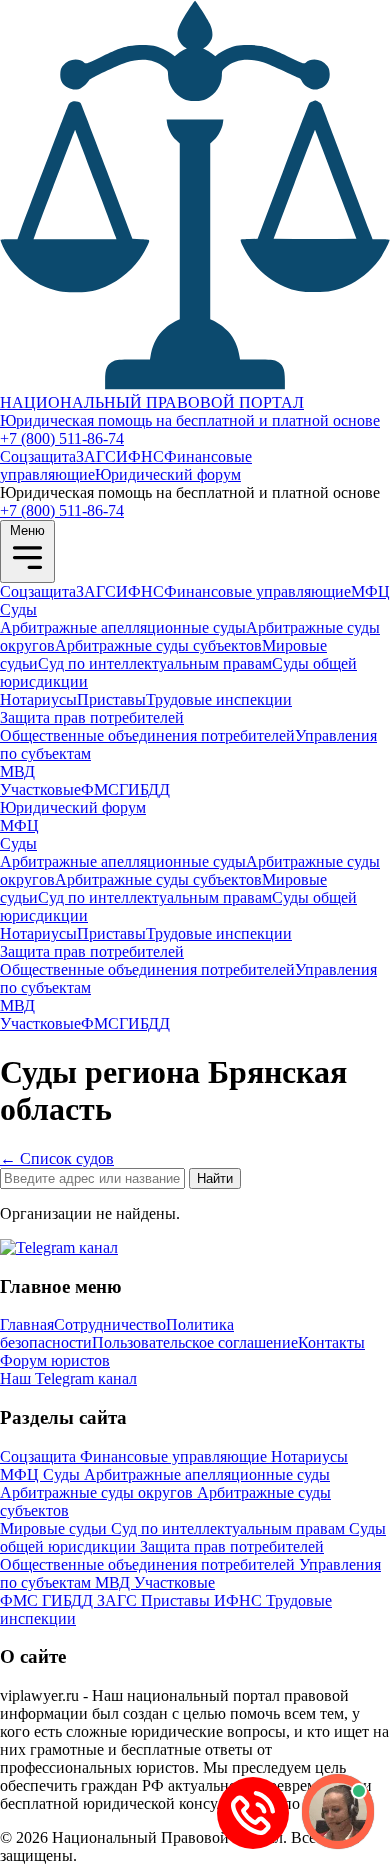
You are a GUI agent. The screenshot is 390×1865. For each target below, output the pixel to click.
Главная (27, 1324)
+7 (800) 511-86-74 (62, 438)
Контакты (331, 1342)
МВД (17, 771)
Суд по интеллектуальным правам (155, 663)
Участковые (40, 789)
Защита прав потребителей (92, 717)
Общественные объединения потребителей (147, 735)
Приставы (111, 699)
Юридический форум (168, 474)
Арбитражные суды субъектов (158, 645)
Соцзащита (38, 456)
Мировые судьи (55, 1528)
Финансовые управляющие (257, 591)
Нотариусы (38, 699)
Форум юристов (55, 1360)
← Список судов (57, 1158)
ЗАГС (96, 456)
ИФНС (140, 456)
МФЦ (370, 591)
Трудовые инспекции (219, 699)
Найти (215, 1178)
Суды (18, 609)
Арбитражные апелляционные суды (123, 627)
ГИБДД (144, 789)
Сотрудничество (110, 1324)
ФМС (100, 789)
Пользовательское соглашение (195, 1342)
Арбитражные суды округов (98, 1492)
